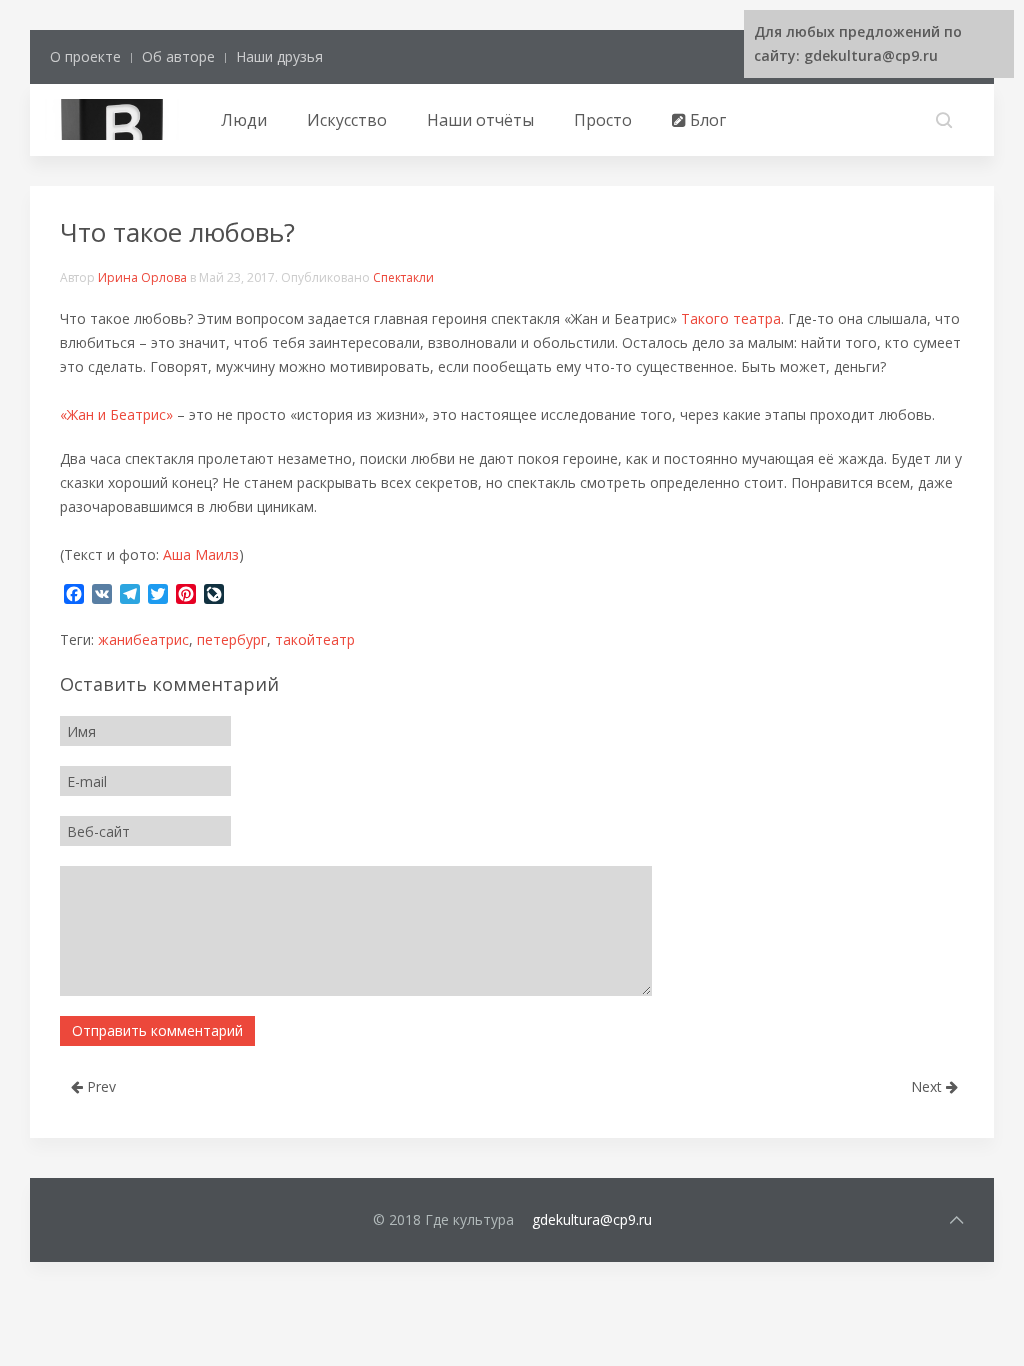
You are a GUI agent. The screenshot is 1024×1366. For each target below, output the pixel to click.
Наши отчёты (480, 120)
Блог (706, 120)
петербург (232, 639)
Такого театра (731, 318)
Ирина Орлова (142, 277)
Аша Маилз (201, 554)
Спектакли (403, 277)
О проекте (85, 56)
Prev (99, 1086)
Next (928, 1086)
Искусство (347, 120)
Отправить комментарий (157, 1030)
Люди (244, 120)
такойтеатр (315, 639)
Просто (603, 120)
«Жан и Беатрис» (116, 414)
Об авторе (178, 56)
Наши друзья (279, 56)
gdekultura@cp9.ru (592, 1219)
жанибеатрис (143, 639)
